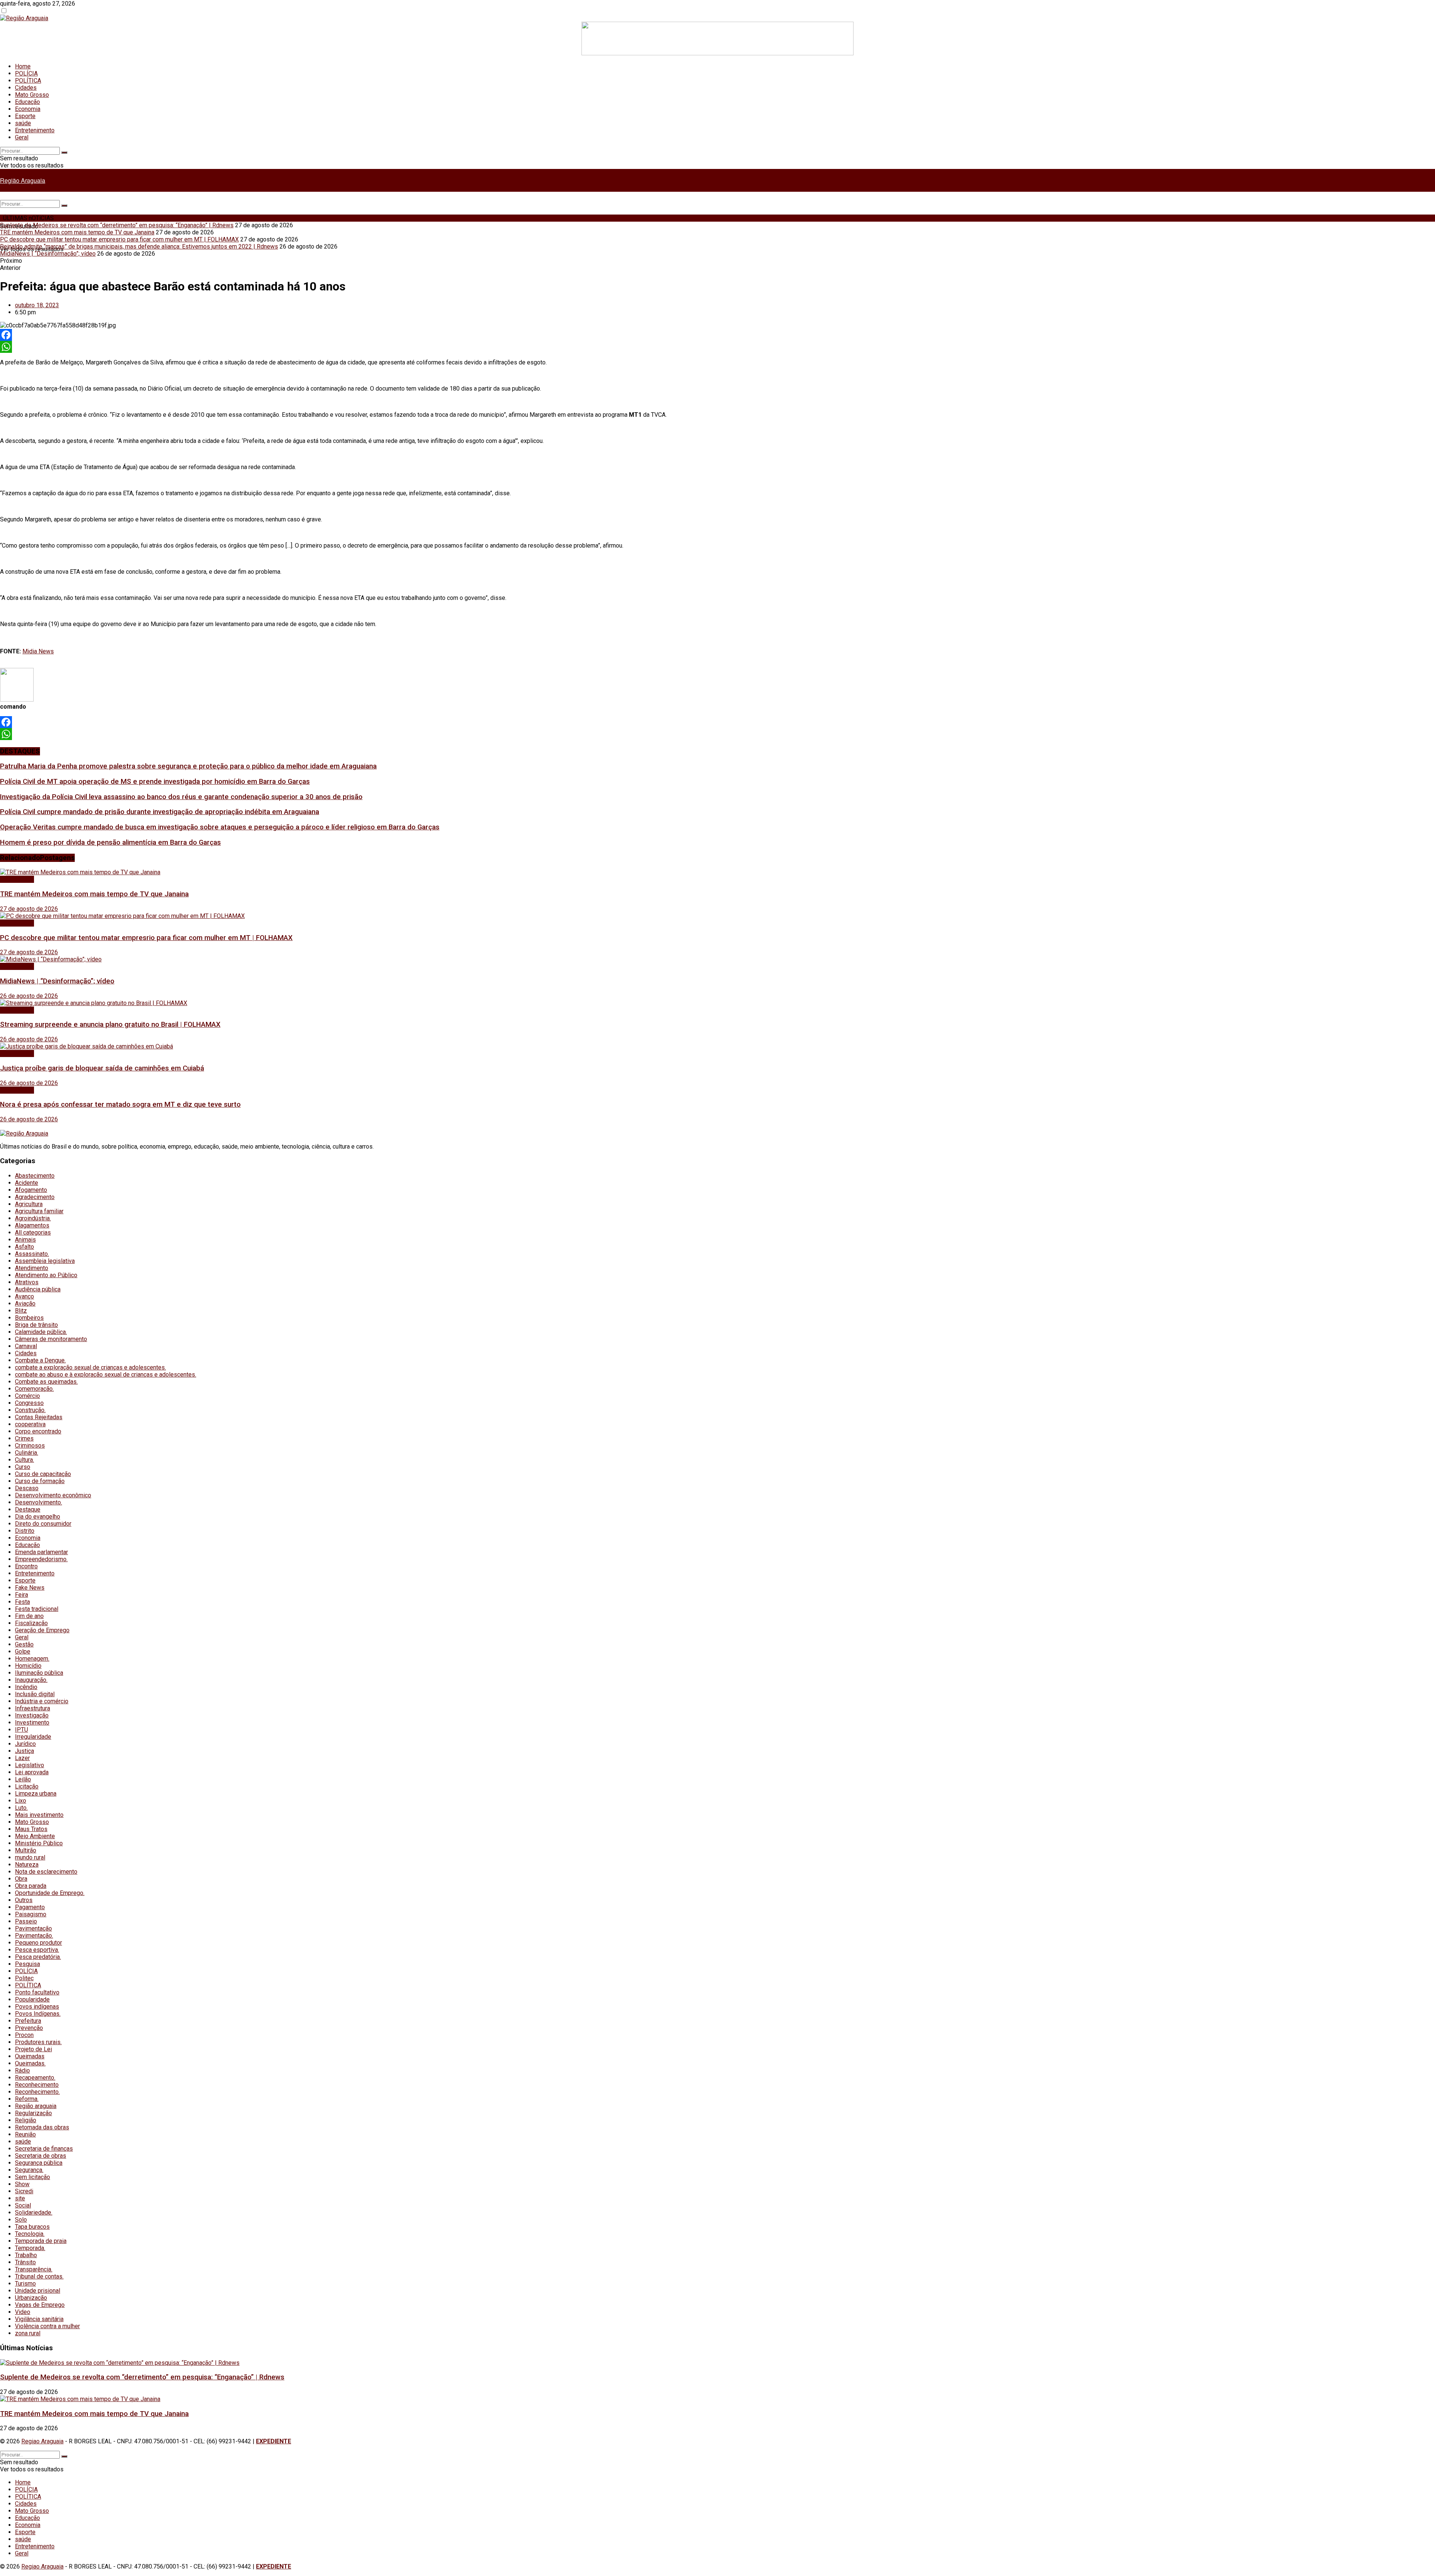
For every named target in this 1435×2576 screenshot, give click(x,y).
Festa (22, 1602)
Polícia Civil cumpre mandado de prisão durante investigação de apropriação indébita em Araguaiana (160, 812)
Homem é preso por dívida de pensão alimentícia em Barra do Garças (110, 842)
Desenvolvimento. (38, 1502)
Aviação (25, 1304)
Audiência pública (38, 1289)
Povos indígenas (37, 2007)
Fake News (30, 1588)
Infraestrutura (33, 1708)
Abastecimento (35, 1176)
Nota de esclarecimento (46, 1872)
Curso (23, 1467)
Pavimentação (33, 1928)
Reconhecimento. (37, 2092)
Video (23, 2312)
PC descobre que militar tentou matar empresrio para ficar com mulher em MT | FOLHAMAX (119, 239)
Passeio (26, 1921)
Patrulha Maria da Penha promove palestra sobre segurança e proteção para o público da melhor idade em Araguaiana (188, 766)
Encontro (26, 1566)
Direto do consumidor (43, 1524)
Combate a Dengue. (40, 1360)
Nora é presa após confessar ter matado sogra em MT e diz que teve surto (120, 1104)
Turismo (25, 2284)
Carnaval (26, 1346)
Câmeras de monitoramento (51, 1339)
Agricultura (29, 1204)
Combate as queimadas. (46, 1382)
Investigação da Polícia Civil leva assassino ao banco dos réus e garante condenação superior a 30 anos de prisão (181, 797)
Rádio (22, 2070)
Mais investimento (39, 1815)
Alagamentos (32, 1225)
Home (23, 66)
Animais (25, 1240)
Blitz (21, 1311)
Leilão (23, 1779)
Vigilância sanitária (39, 2319)
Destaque (28, 1509)
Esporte (25, 116)
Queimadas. (30, 2063)
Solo (21, 2220)
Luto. (21, 1808)
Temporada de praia (41, 2241)
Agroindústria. (33, 1218)
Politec (24, 1978)
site (20, 2198)
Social (23, 2205)
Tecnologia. (30, 2234)
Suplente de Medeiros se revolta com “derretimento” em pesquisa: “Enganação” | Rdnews (117, 225)
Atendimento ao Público (46, 1275)
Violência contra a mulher (47, 2326)
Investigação (32, 1715)
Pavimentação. (34, 1936)
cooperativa (30, 1424)
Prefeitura (28, 2021)
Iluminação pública (39, 1673)
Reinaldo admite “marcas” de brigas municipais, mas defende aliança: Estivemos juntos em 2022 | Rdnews (139, 246)
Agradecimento (35, 1197)
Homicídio (28, 1666)
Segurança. (29, 2170)
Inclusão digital (35, 1694)
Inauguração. (31, 1680)
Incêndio (26, 1687)
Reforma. (27, 2099)
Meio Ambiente (35, 1836)
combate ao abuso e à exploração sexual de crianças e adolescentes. (106, 1375)
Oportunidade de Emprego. (50, 1893)
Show (22, 2184)
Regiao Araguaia (42, 2441)
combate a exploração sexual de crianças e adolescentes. (90, 1367)
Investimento (32, 1723)
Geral (22, 137)
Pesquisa (27, 1964)
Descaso (27, 1488)
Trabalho (26, 2255)
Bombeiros (29, 1318)
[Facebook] (717, 335)
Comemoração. (34, 1389)
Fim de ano (29, 1616)
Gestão (24, 1644)
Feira (21, 1595)
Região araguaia (36, 2106)
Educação (27, 102)
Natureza (27, 1865)
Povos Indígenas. (38, 2014)
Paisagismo (31, 1914)
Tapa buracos (32, 2227)
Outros (24, 1900)
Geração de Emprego (42, 1630)
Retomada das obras (42, 2127)
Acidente (27, 1183)
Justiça (24, 1751)
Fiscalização (31, 1623)
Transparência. (34, 2269)
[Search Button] (64, 152)
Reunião (25, 2134)
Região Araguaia (23, 180)
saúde (23, 123)
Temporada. (30, 2248)
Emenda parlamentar (41, 1552)
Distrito (25, 1531)
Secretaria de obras (41, 2156)
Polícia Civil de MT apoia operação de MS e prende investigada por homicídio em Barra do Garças (155, 782)
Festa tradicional (37, 1609)
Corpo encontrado (38, 1431)
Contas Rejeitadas (39, 1417)
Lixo (21, 1801)
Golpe (23, 1651)
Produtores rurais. (38, 2042)
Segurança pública (39, 2163)
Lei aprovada (32, 1772)
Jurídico (25, 1744)
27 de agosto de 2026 (29, 909)
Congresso (29, 1403)
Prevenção (29, 2028)
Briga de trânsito (36, 1325)
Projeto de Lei (33, 2049)
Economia (28, 109)
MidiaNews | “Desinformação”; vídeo (48, 254)
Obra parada (31, 1886)
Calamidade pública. (41, 1332)
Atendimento (32, 1268)
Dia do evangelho (38, 1517)
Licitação (27, 1786)
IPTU (21, 1730)
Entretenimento (35, 130)
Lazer (22, 1758)
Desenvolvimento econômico (53, 1495)
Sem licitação (33, 2177)
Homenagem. (32, 1659)
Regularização (33, 2113)
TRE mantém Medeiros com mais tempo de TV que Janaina (77, 232)
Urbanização (31, 2298)
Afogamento (31, 1190)
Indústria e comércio (42, 1701)
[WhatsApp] (717, 347)
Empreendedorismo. (41, 1559)
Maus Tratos (31, 1829)
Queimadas (30, 2056)
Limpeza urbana (36, 1794)
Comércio (27, 1396)
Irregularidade (33, 1737)
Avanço (24, 1296)
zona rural (28, 2333)
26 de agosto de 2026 (29, 996)
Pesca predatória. (38, 1957)
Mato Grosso (32, 95)
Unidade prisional (38, 2291)
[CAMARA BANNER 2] (717, 53)
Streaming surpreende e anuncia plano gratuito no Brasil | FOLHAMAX (110, 1024)
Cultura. (24, 1460)
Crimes (24, 1438)
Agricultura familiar (39, 1211)
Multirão (26, 1850)
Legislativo (30, 1765)
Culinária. (27, 1453)
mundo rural (30, 1857)
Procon (24, 2035)
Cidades (26, 88)
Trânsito (25, 2262)
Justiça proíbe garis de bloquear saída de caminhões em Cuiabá (102, 1068)
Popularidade (32, 1999)
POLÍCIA (26, 73)
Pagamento (30, 1907)
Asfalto (24, 1247)
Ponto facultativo (37, 1992)
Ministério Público (39, 1843)
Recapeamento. (35, 2078)
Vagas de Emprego (40, 2305)
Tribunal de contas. (39, 2276)
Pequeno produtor (38, 1943)
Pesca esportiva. (37, 1950)
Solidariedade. (34, 2213)
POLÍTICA (28, 81)
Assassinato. (32, 1254)
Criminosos (30, 1446)
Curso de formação (40, 1481)
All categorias (33, 1232)
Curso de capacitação (43, 1474)
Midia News (38, 651)
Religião (26, 2120)
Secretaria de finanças (44, 2149)
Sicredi (24, 2191)
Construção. (30, 1410)
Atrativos (27, 1282)
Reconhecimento (37, 2085)
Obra (21, 1879)
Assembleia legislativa (45, 1261)
